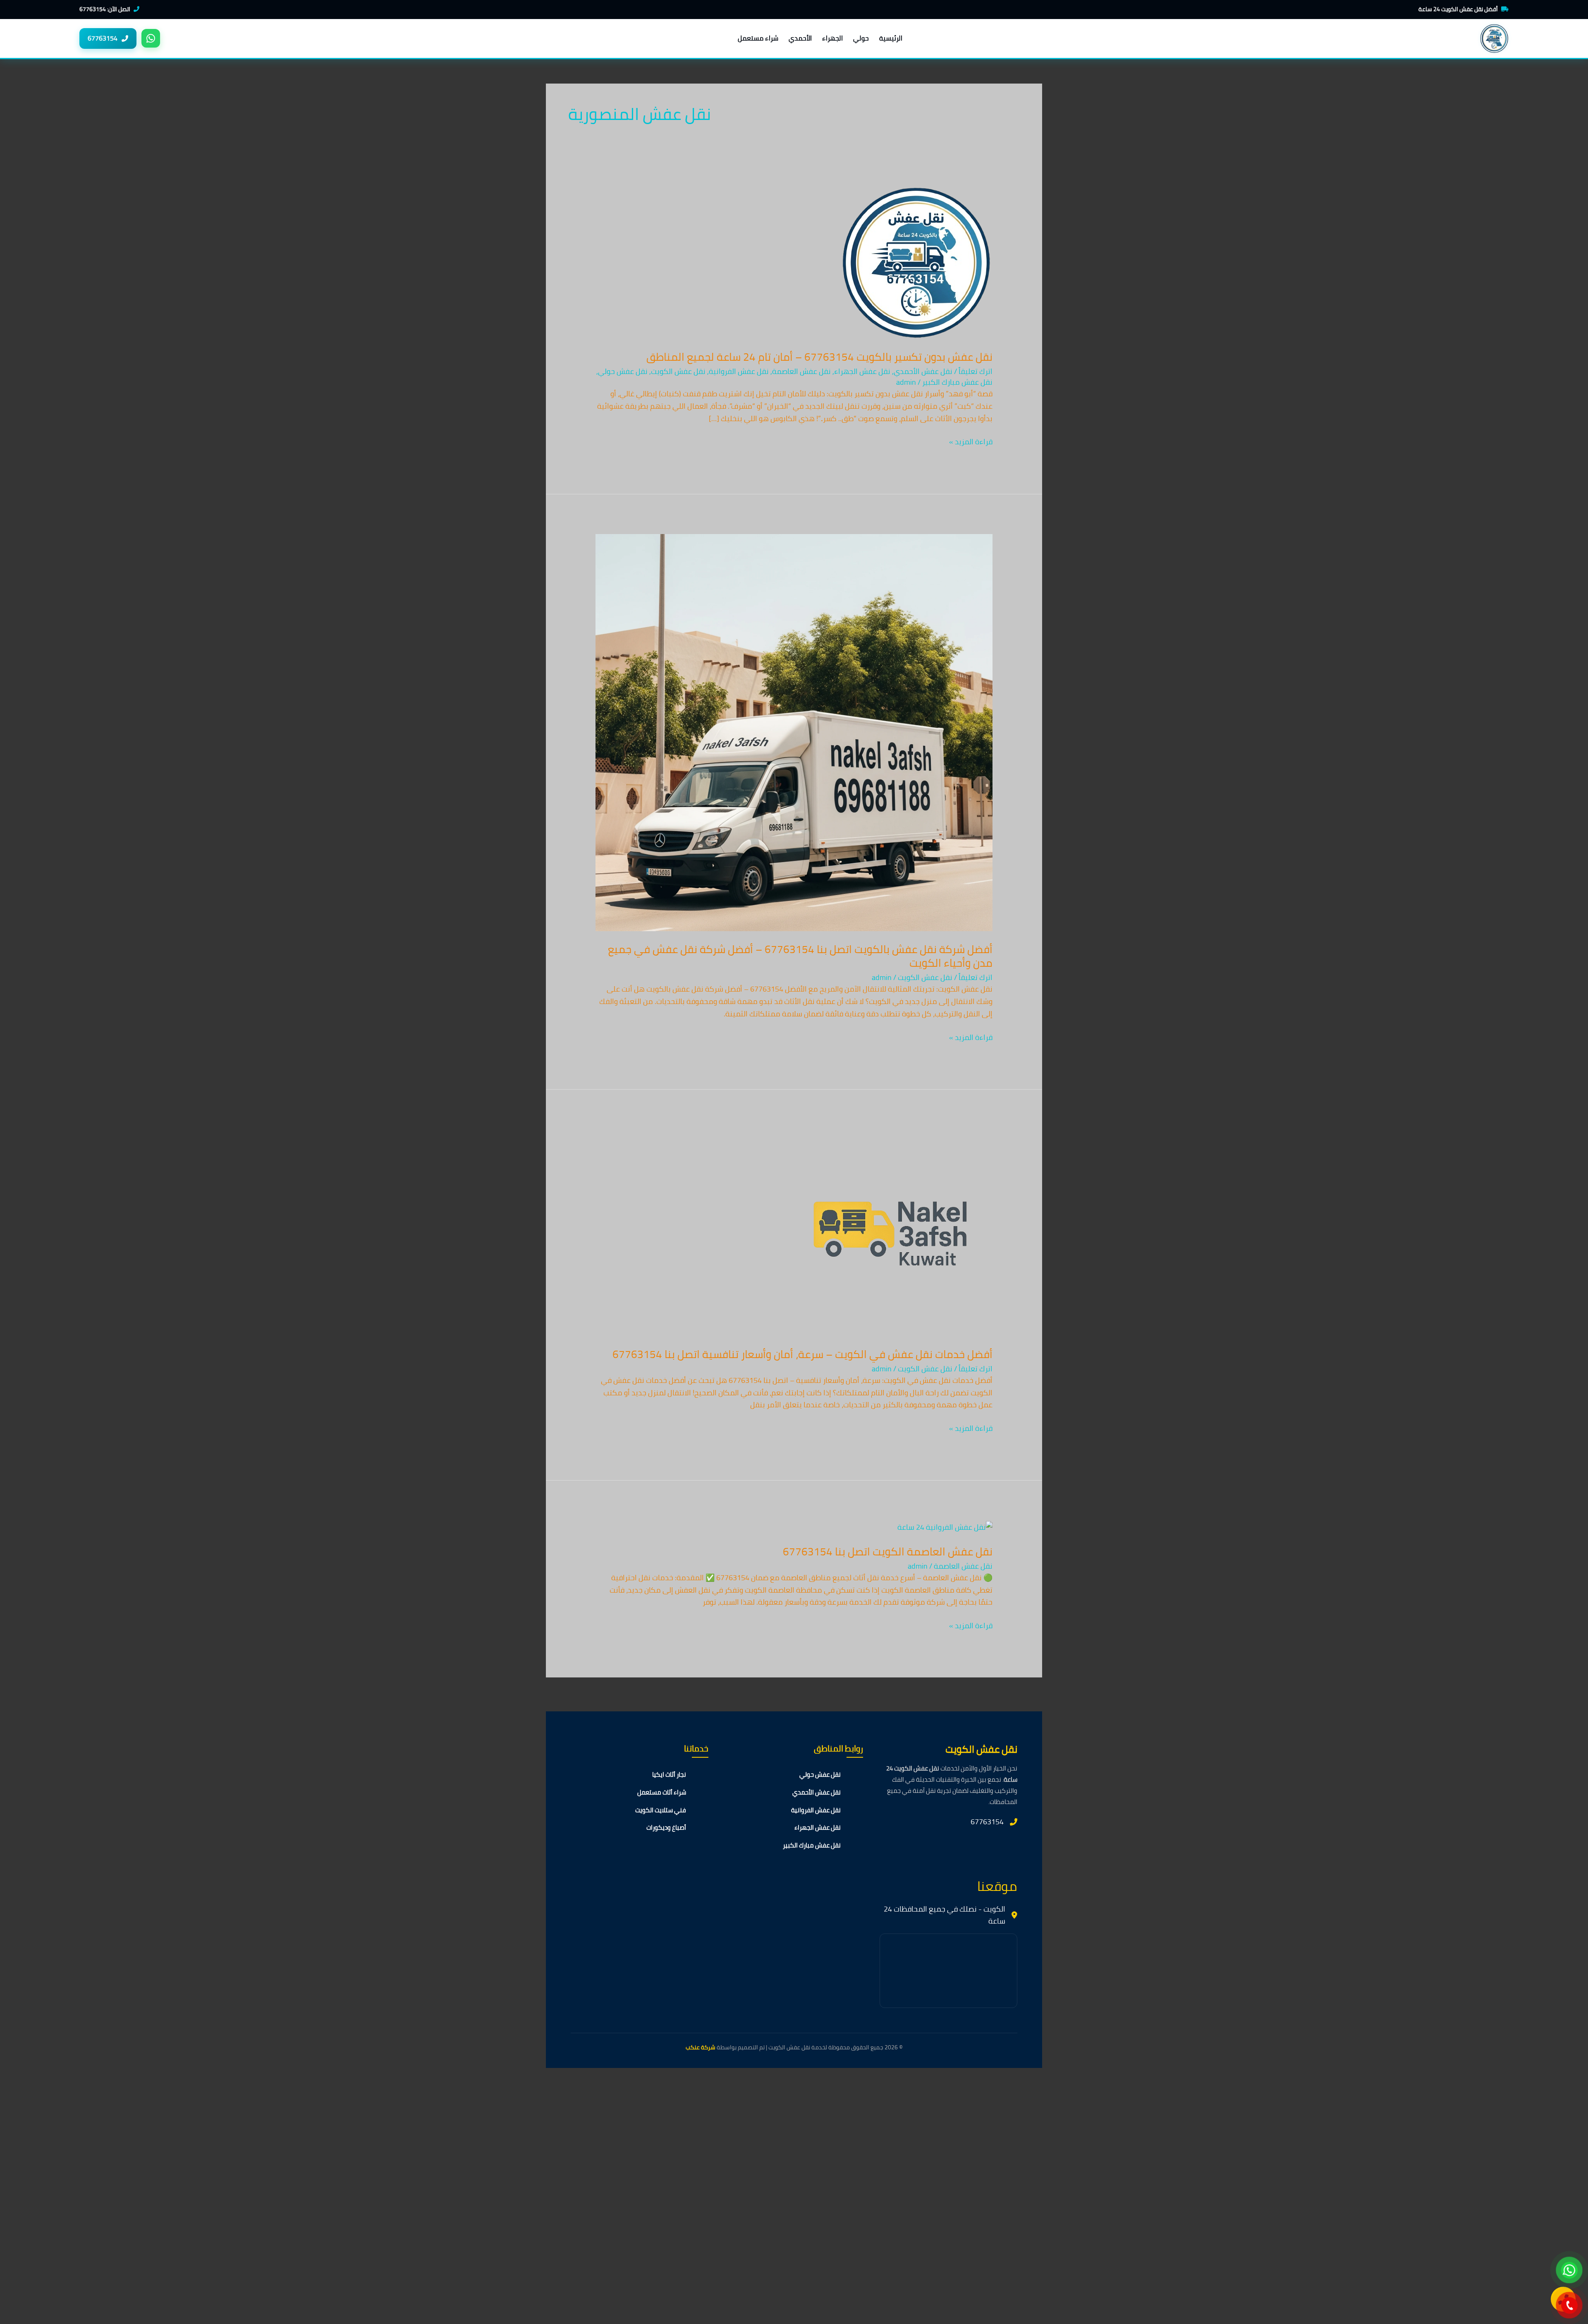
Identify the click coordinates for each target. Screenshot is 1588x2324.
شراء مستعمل (758, 38)
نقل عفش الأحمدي (923, 371)
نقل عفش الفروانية (739, 371)
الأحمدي (800, 38)
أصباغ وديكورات (666, 1827)
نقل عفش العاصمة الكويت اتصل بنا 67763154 (888, 1551)
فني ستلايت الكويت (661, 1810)
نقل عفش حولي (623, 371)
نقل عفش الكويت (678, 371)
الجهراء (832, 38)
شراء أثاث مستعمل (662, 1792)
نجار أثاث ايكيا (669, 1774)
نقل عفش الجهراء (862, 371)
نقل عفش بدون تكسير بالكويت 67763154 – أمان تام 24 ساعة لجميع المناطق (819, 357)
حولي (861, 38)
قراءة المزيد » (971, 442)
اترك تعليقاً (976, 371)
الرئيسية (891, 38)
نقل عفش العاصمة (801, 371)
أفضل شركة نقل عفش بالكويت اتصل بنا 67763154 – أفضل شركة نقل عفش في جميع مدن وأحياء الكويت (800, 956)
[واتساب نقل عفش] (151, 38)
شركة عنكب (701, 2047)
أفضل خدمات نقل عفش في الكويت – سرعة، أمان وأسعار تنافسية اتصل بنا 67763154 (802, 1354)
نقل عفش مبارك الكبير (957, 382)
